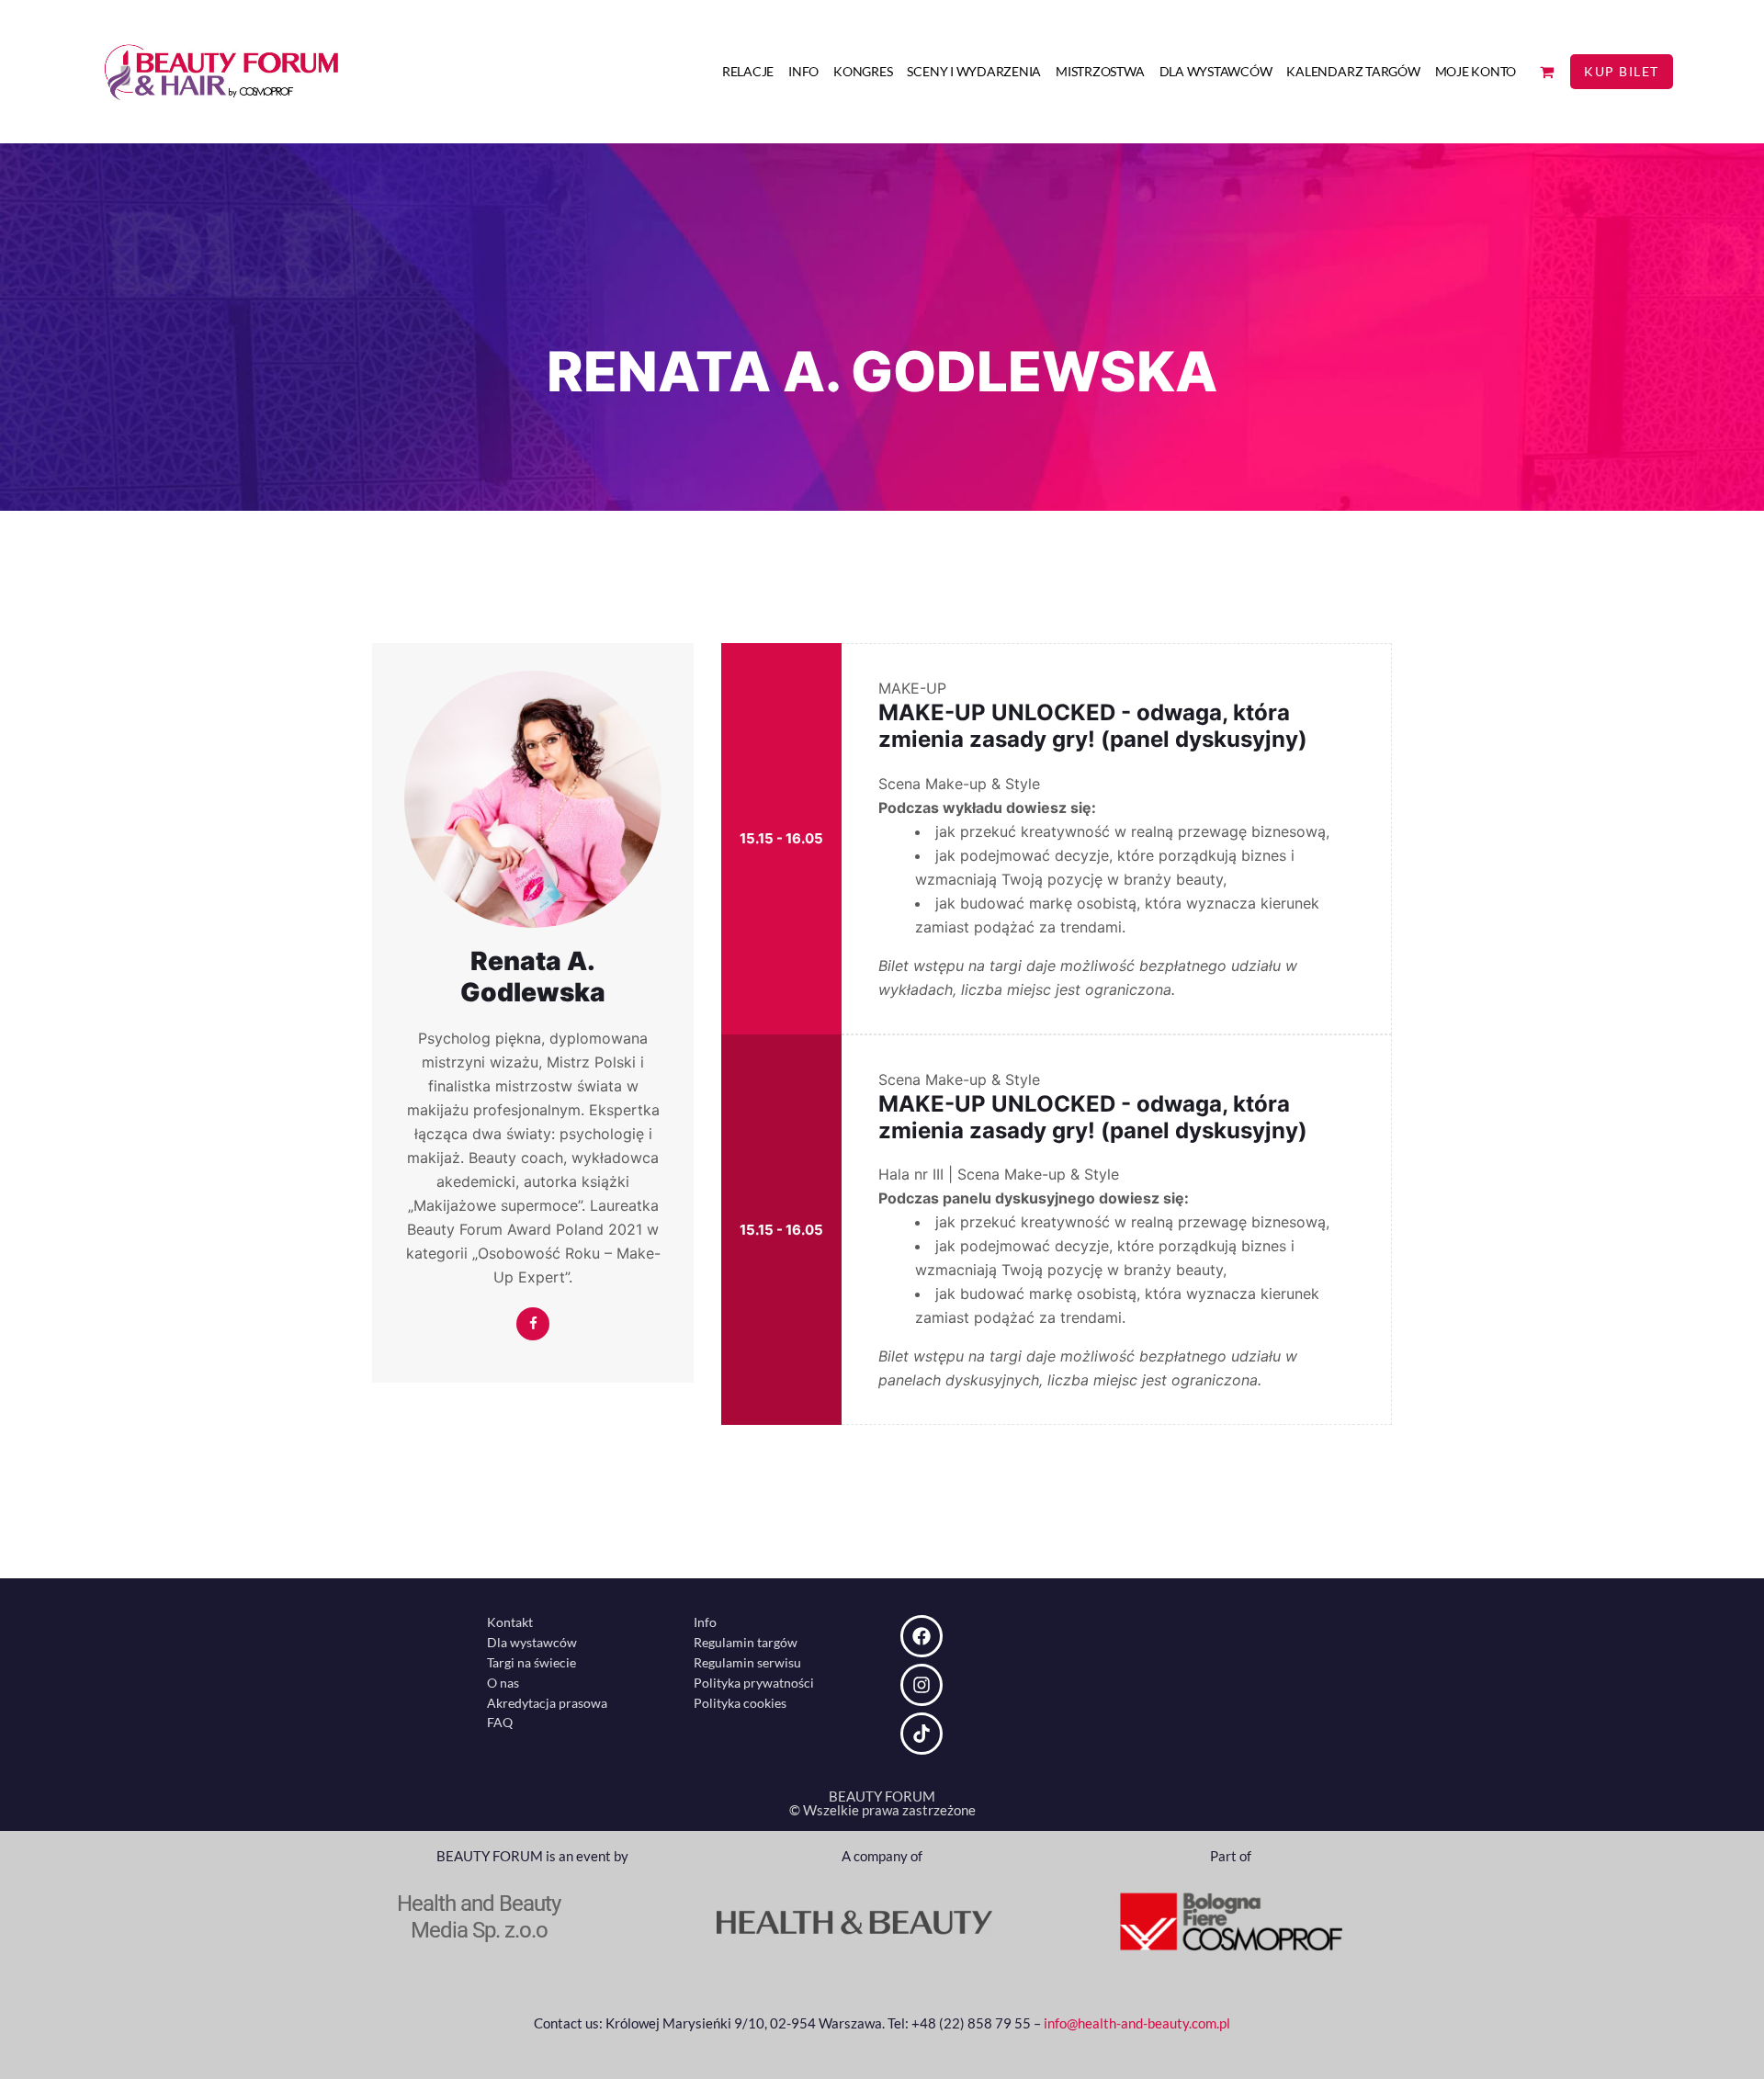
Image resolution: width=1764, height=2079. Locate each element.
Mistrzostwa (1100, 71)
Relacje (748, 71)
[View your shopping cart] (1547, 72)
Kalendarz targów (1353, 71)
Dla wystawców (1216, 71)
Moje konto (1476, 71)
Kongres (863, 71)
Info (803, 71)
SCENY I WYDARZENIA (974, 71)
